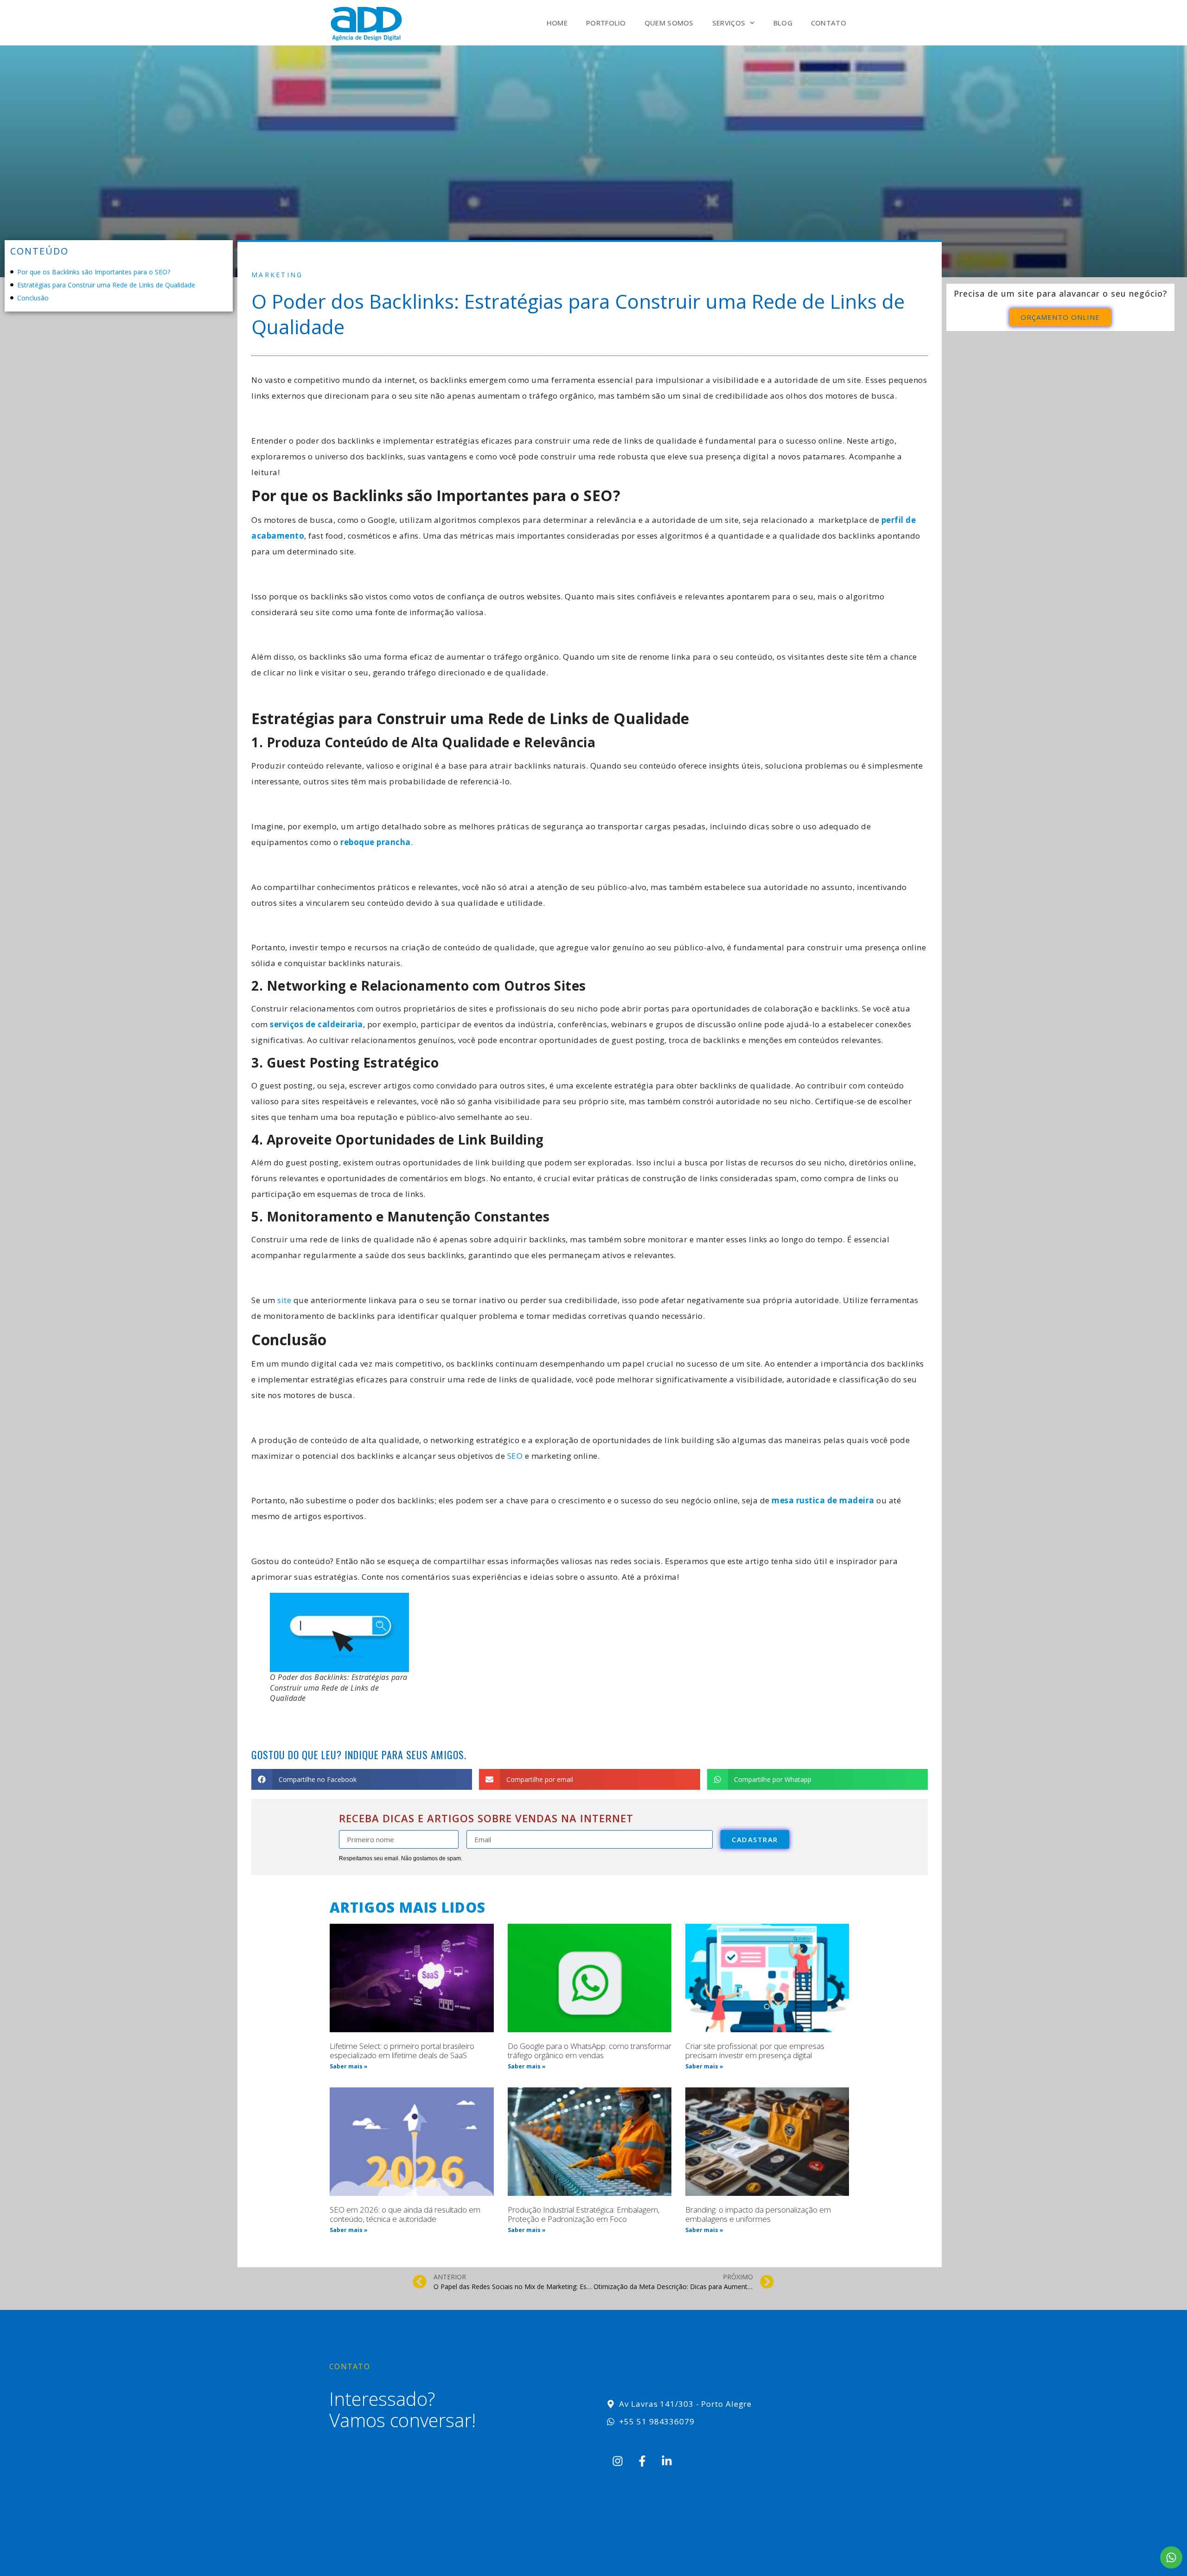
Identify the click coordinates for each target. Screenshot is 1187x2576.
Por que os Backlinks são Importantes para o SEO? (94, 272)
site (284, 1300)
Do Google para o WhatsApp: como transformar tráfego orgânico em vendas (590, 2051)
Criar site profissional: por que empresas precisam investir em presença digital (755, 2051)
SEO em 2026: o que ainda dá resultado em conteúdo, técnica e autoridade (405, 2214)
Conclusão (33, 298)
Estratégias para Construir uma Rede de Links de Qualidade (106, 285)
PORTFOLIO (606, 23)
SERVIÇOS (729, 23)
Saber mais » (349, 2066)
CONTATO (829, 23)
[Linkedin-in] (667, 2461)
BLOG (783, 23)
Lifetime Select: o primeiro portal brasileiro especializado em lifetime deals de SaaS (402, 2051)
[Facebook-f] (642, 2461)
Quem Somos (669, 23)
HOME (557, 23)
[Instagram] (618, 2461)
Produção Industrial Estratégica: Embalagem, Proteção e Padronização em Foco (584, 2214)
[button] (362, 1779)
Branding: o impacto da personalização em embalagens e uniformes (758, 2214)
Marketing (277, 275)
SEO (515, 1456)
